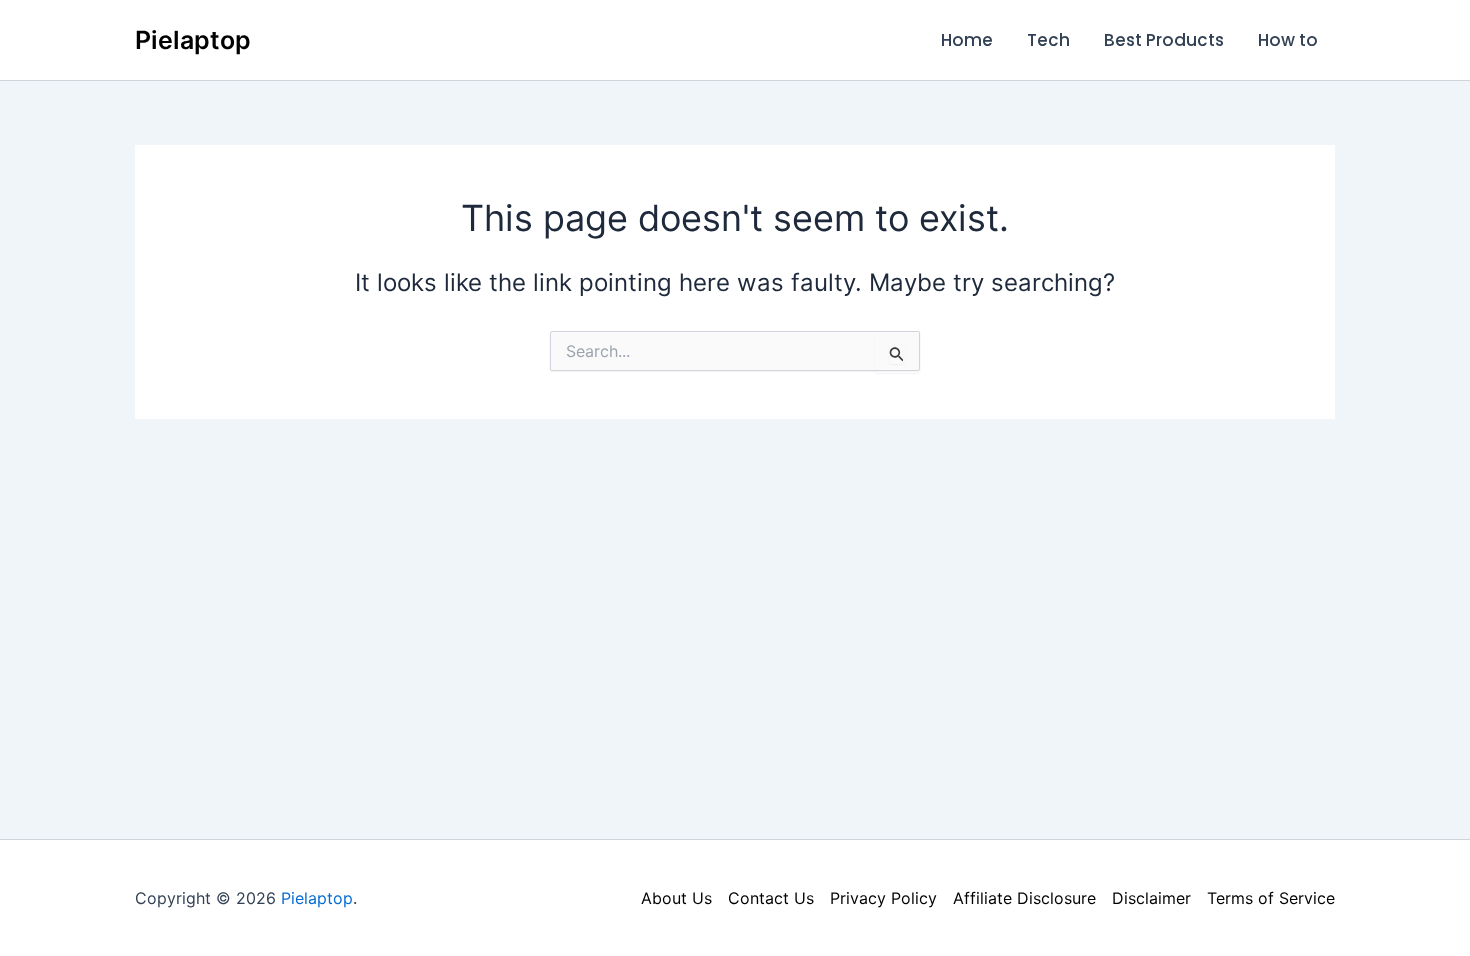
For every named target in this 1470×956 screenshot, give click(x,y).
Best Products (1164, 40)
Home (967, 40)
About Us (676, 898)
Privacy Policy (883, 898)
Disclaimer (1151, 898)
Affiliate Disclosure (1024, 898)
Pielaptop (193, 40)
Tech (1048, 40)
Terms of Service (1271, 898)
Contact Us (771, 898)
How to (1288, 40)
